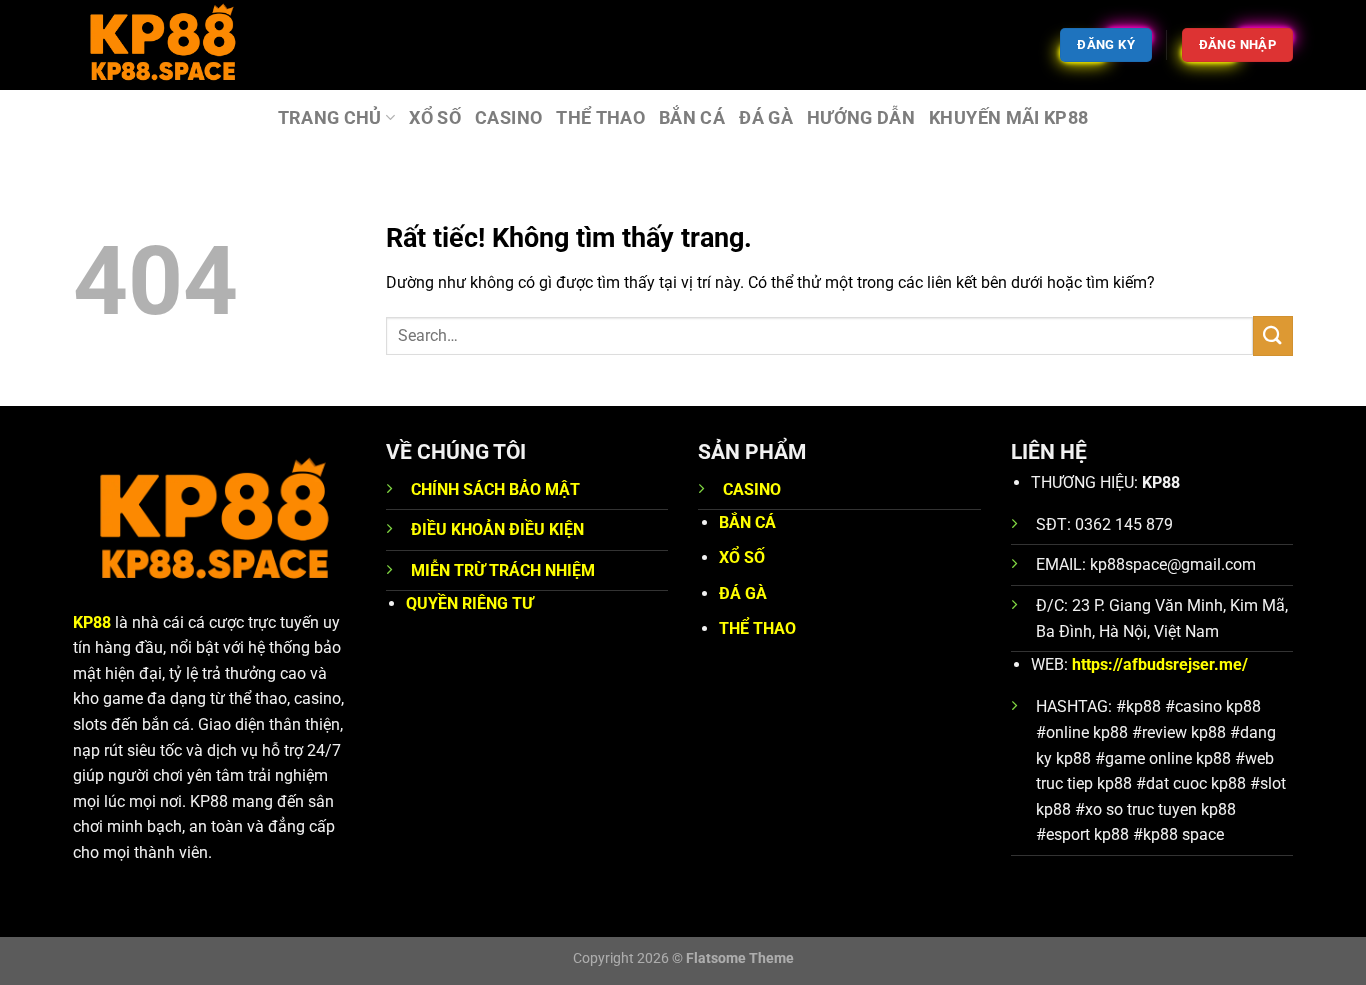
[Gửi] (1273, 335)
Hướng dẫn (861, 118)
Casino (508, 118)
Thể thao (600, 118)
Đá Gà (766, 118)
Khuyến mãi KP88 (1008, 118)
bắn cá (692, 118)
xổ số (435, 118)
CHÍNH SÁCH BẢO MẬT (495, 489)
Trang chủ (330, 118)
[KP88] (173, 45)
